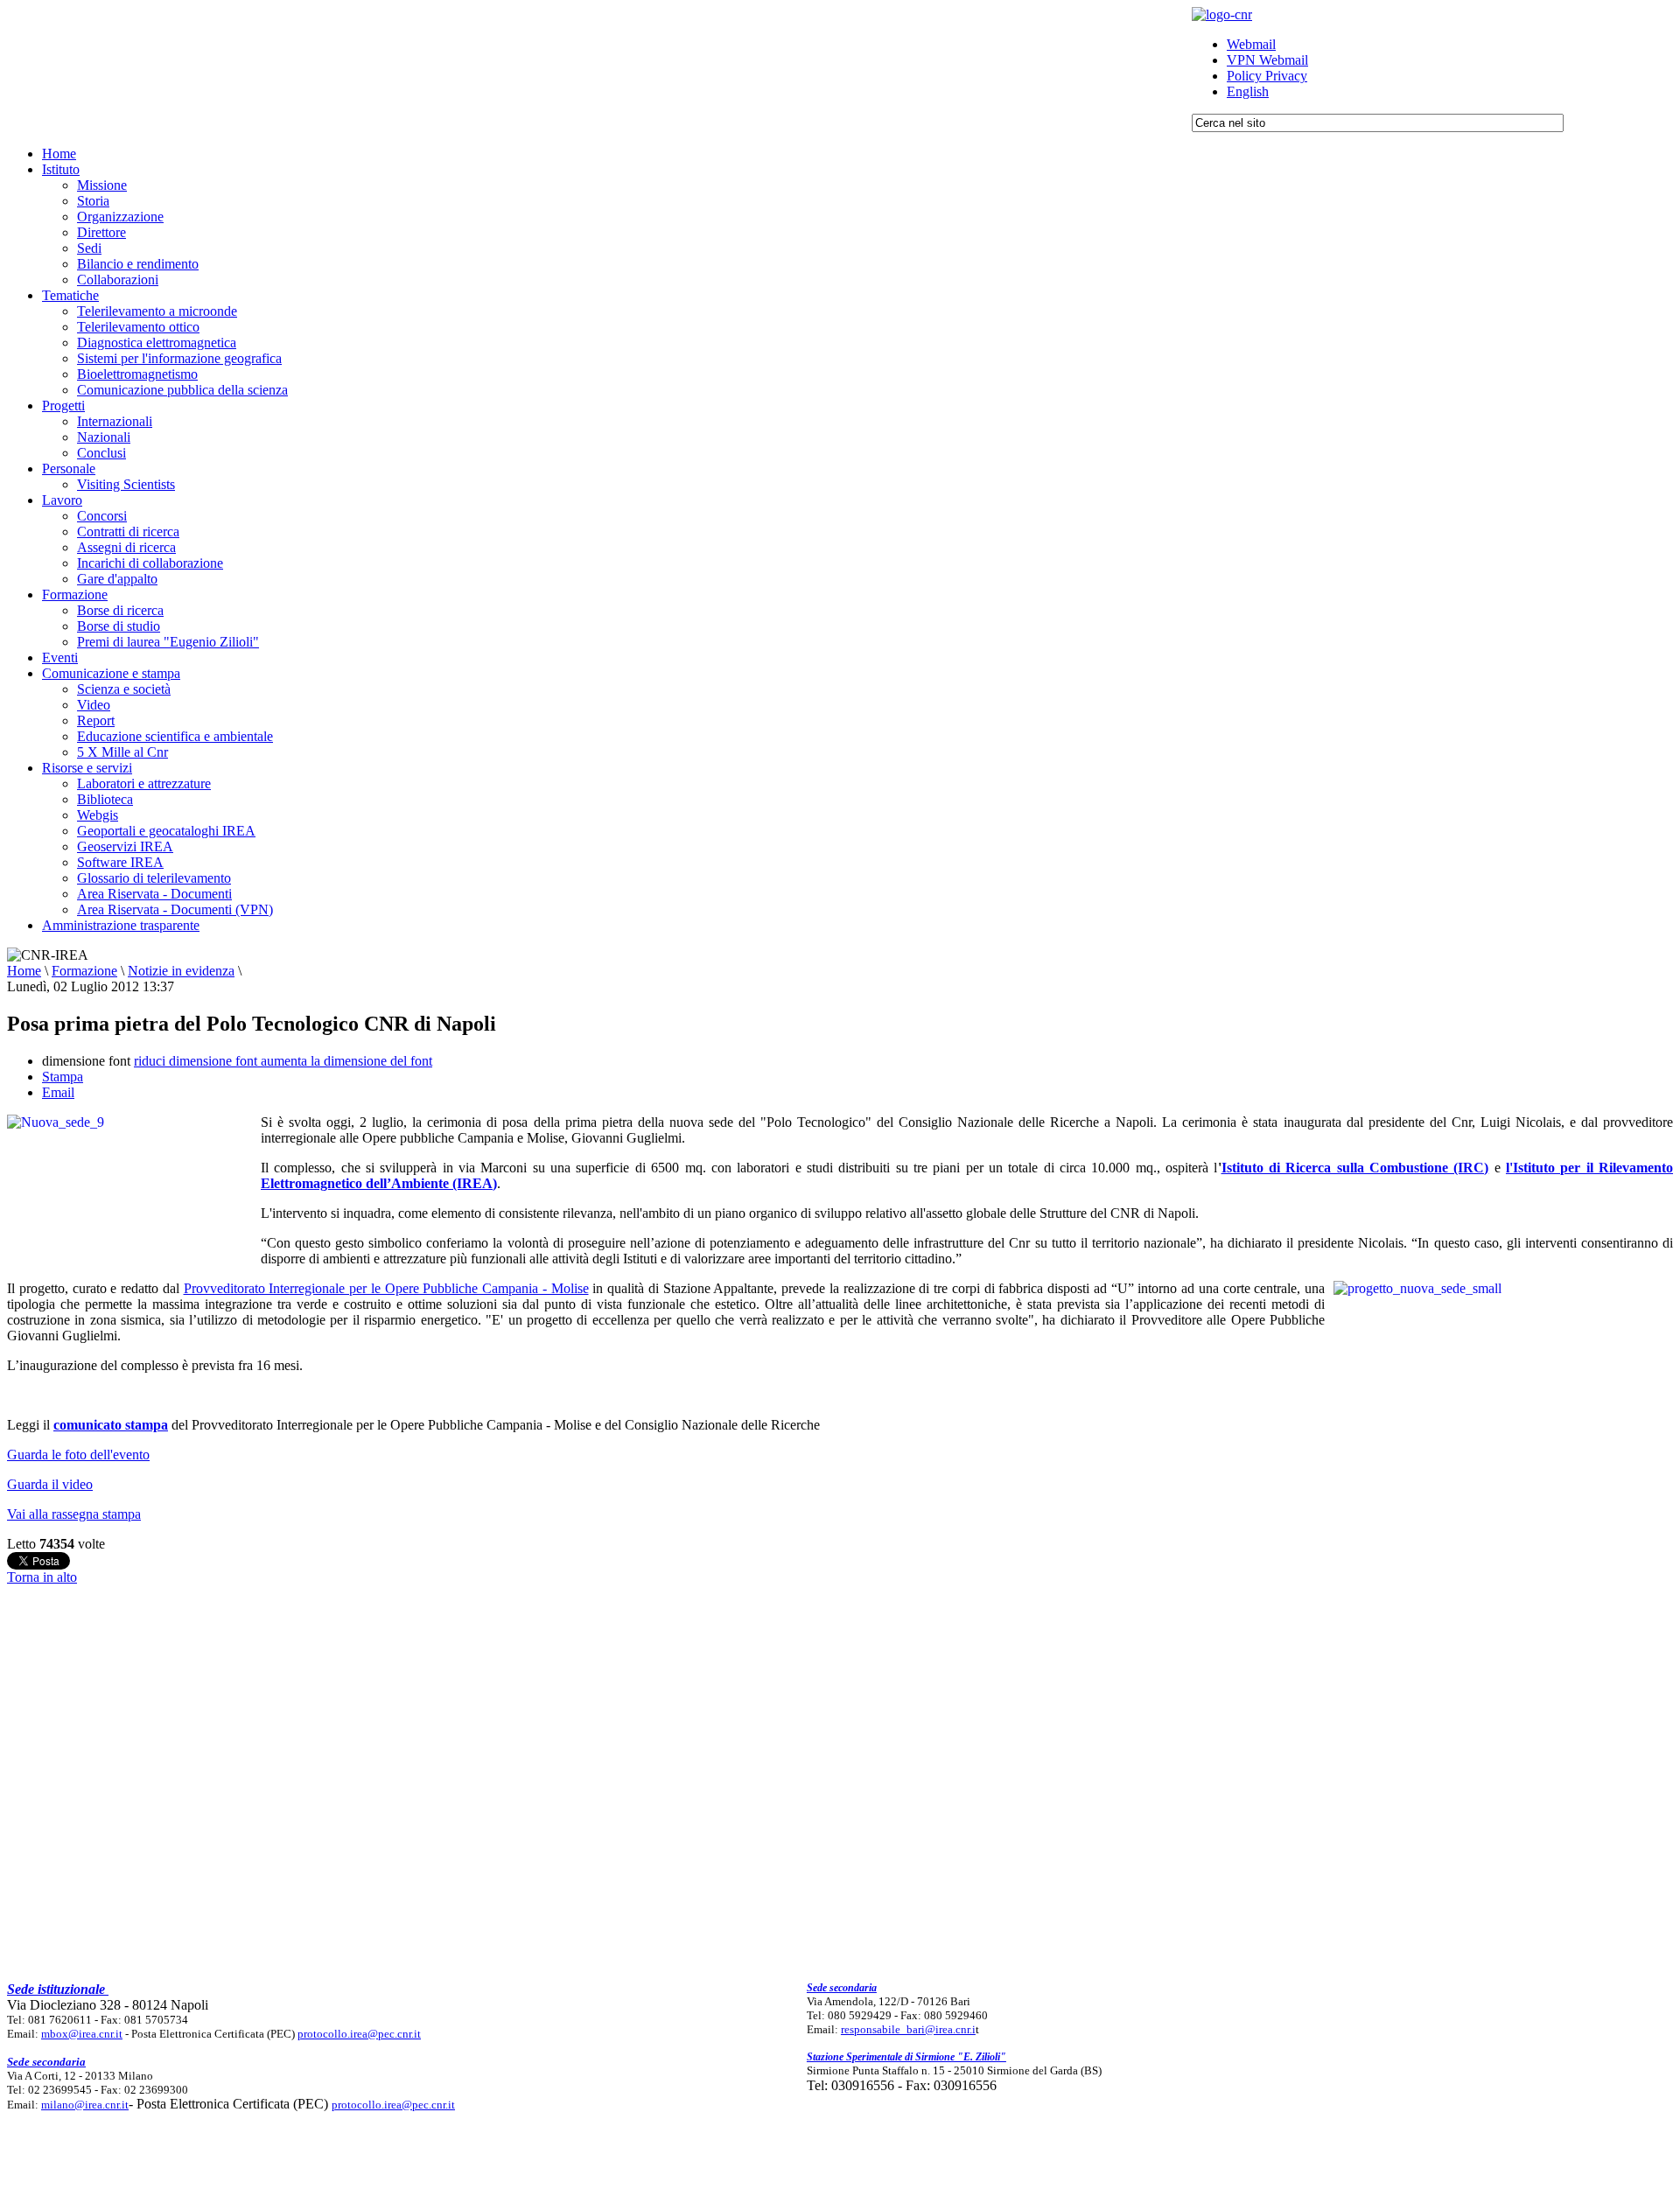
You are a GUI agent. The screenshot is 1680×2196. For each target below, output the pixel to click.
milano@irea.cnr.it (85, 2105)
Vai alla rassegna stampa (74, 1514)
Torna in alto (42, 1577)
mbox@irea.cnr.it (82, 2034)
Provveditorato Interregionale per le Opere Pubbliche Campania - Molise (386, 1288)
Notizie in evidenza (181, 971)
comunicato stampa (111, 1425)
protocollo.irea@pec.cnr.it (359, 2034)
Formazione (84, 971)
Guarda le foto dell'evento (78, 1455)
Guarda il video (50, 1484)
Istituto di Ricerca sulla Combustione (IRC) (1355, 1168)
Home (24, 971)
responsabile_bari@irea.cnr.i (908, 2029)
